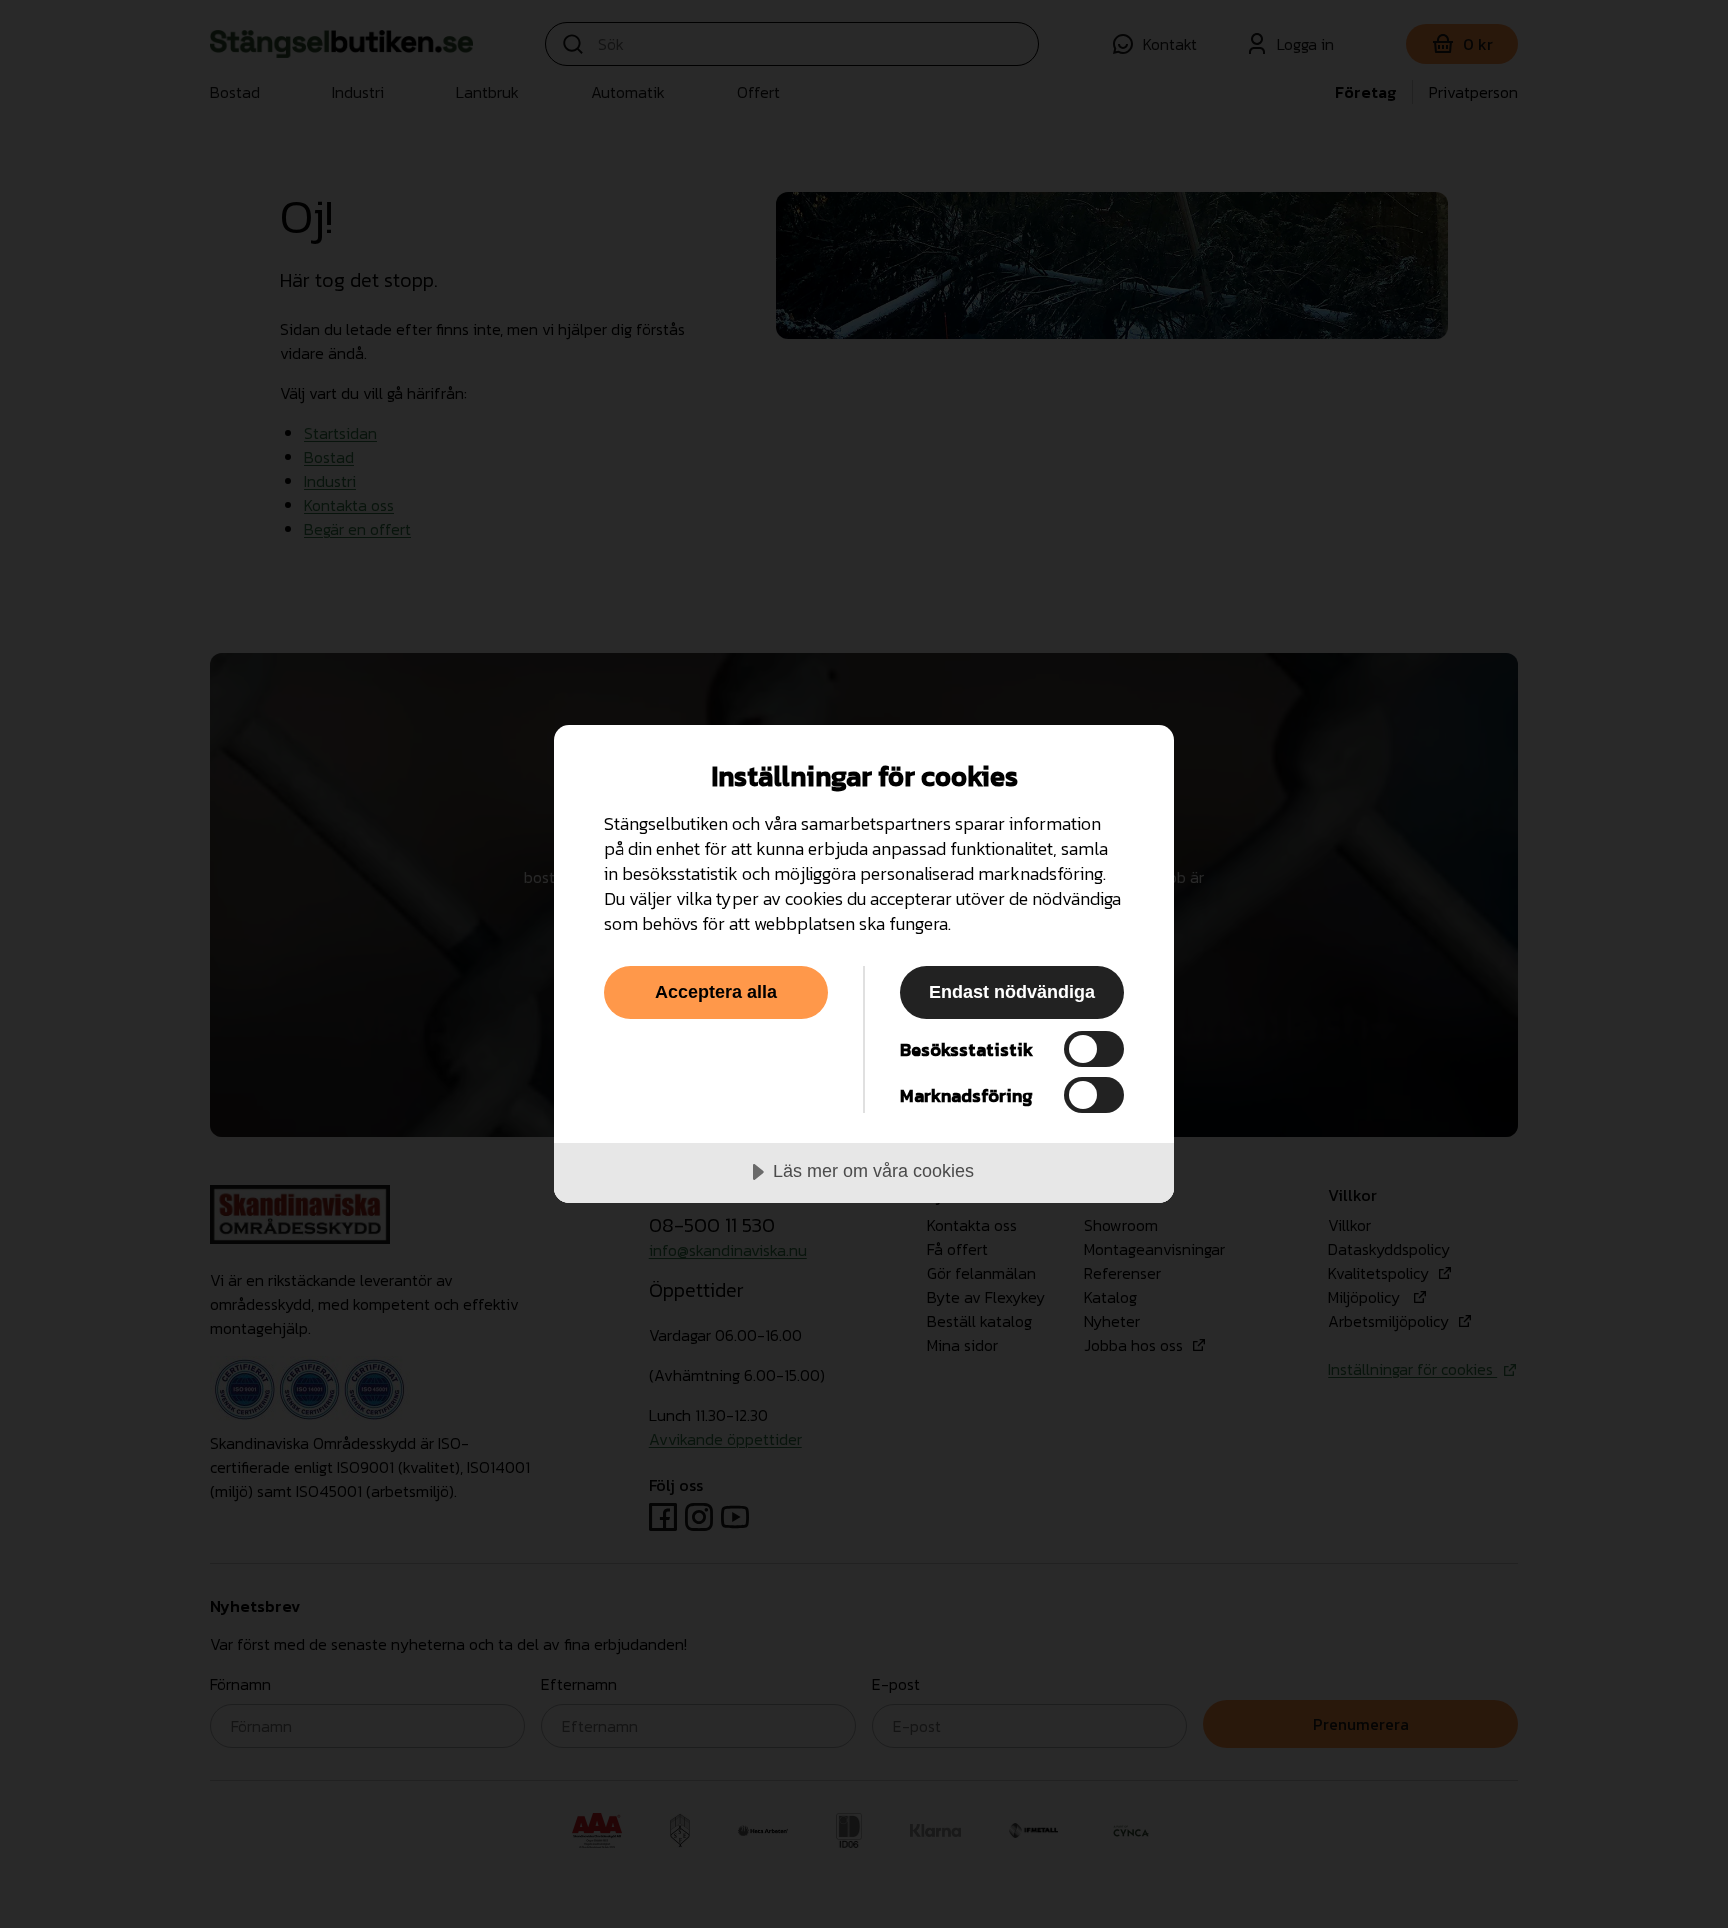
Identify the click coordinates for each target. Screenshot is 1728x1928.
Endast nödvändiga (1012, 992)
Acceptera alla (716, 992)
